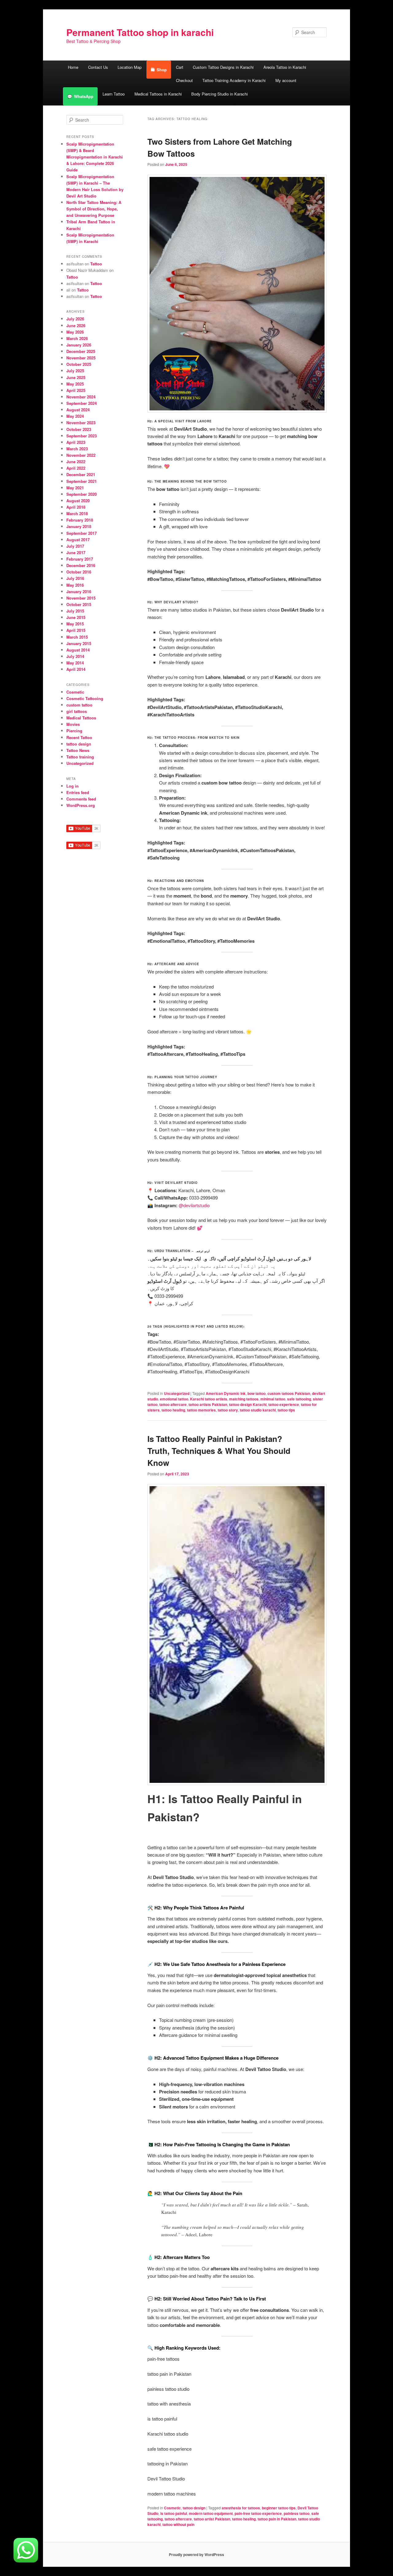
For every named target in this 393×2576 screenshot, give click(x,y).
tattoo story (228, 1410)
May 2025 (75, 384)
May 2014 (75, 663)
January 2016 (79, 591)
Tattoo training (80, 757)
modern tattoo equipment (211, 2513)
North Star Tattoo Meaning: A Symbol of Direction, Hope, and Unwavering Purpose (94, 209)
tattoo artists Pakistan (208, 1404)
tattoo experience (284, 1404)
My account (286, 80)
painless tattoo (297, 2513)
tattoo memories (201, 1410)
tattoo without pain (178, 2524)
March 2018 (77, 513)
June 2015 (76, 617)
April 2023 (76, 442)
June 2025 (76, 377)
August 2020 (78, 501)
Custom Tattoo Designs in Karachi (223, 67)
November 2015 (81, 598)
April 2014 (76, 669)
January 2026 (79, 345)
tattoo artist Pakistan (212, 2519)
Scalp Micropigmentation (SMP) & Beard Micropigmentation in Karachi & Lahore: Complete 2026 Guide (95, 157)
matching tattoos (244, 1399)
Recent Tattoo (79, 737)
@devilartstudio (194, 1205)
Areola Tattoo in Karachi (285, 67)
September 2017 (82, 533)
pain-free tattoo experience (258, 2513)
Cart (180, 67)
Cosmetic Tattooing (85, 698)
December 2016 (81, 565)
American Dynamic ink (226, 1393)
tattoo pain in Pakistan (277, 2519)
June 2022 (76, 462)
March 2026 (77, 338)
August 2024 (78, 410)
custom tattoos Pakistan (289, 1393)
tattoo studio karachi (258, 1410)
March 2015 (77, 637)
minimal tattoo (273, 1399)
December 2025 (81, 351)
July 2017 (75, 546)
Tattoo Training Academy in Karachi (234, 80)
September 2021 (82, 481)
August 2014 (78, 650)
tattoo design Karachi (248, 1404)
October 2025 (79, 364)
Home (73, 67)
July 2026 (75, 319)
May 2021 (75, 488)
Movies (73, 724)
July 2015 (75, 611)
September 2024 (82, 403)
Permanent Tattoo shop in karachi (140, 32)
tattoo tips (286, 1410)
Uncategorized (177, 1393)
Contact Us (98, 67)
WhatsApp (84, 96)
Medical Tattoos (81, 718)
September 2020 (82, 494)
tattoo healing (173, 1410)
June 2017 (76, 552)
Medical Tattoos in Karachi (158, 94)
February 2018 (80, 520)
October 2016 (79, 572)
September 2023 (82, 436)
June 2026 (76, 325)
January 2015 (79, 643)
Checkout (184, 80)
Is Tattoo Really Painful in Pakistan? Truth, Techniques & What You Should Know (219, 1451)
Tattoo (96, 264)
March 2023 (77, 449)
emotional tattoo (174, 1399)
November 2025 (81, 358)
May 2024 (75, 416)
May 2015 (75, 624)
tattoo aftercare (173, 1404)
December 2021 (81, 474)
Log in (72, 786)
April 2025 (76, 390)
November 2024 (81, 397)
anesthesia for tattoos (241, 2508)
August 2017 (78, 540)
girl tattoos (77, 711)
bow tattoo (257, 1393)
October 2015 (79, 604)
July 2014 (75, 656)
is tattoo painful (174, 2513)
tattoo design (194, 2508)
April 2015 (76, 630)
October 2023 (79, 429)
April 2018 (76, 507)
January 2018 (79, 526)
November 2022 (81, 455)
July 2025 (75, 371)
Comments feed (81, 799)
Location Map (130, 67)
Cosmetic (172, 2508)
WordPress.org (81, 805)
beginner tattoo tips (279, 2508)
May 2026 (75, 332)
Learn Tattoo (114, 94)
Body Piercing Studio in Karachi (220, 94)
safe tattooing (299, 1399)
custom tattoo (79, 705)
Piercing (74, 731)
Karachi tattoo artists (209, 1399)
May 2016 (75, 585)
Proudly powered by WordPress (196, 2554)
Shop (162, 70)
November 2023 (81, 423)
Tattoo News (78, 750)
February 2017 (80, 559)
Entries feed (78, 792)
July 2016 (75, 578)
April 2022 (76, 468)
